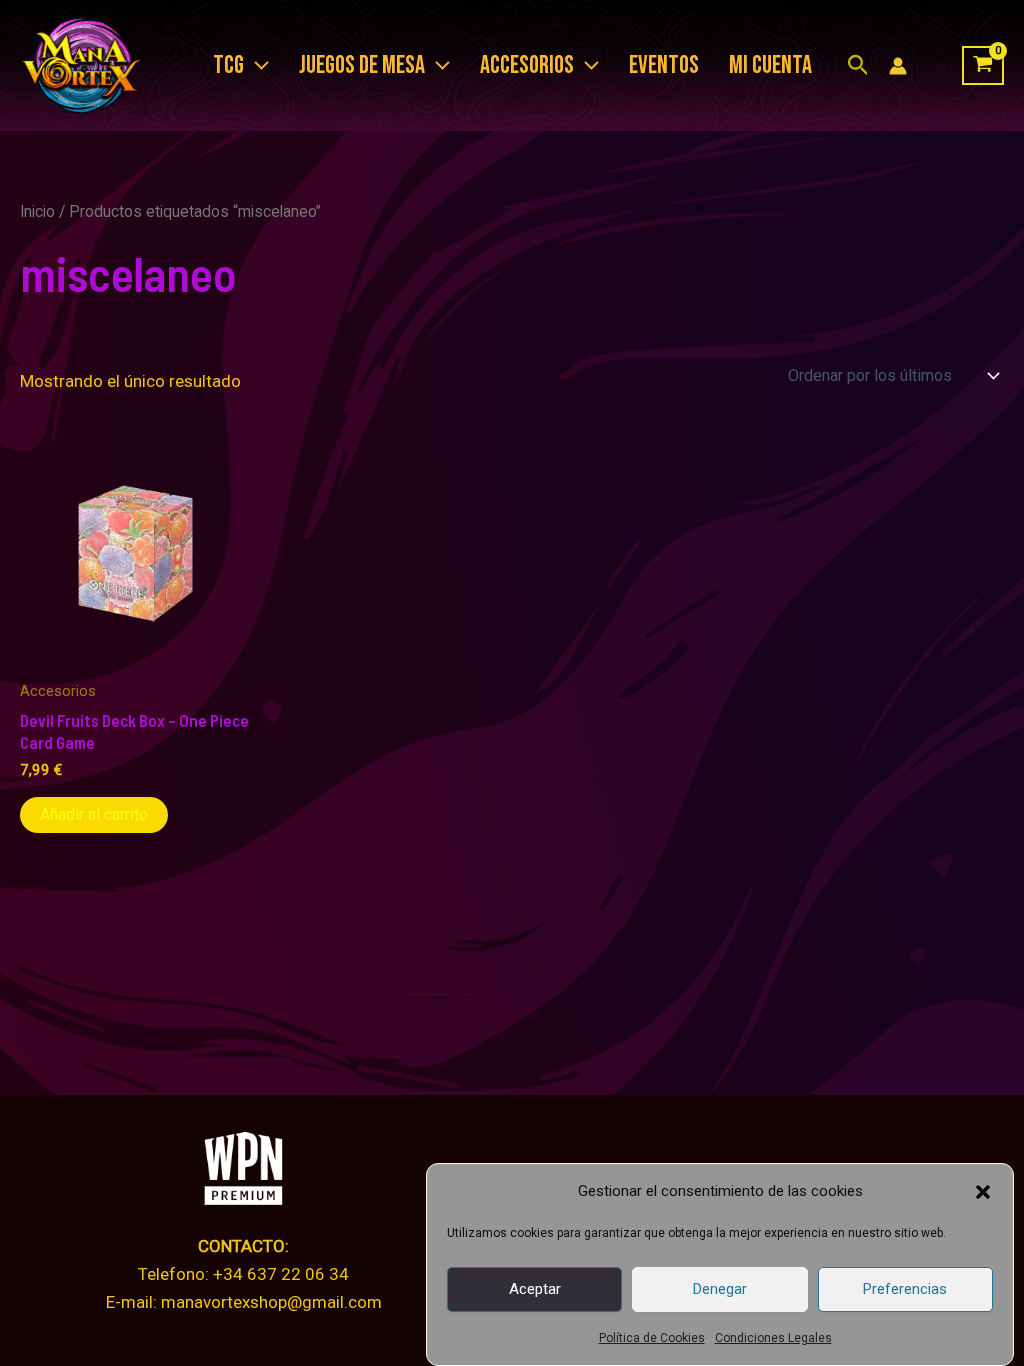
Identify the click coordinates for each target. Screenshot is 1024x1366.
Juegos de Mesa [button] (362, 65)
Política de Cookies (652, 1338)
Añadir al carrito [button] (94, 814)
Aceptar (535, 1289)
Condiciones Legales (773, 1338)
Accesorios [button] (527, 65)
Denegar (720, 1289)
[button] (983, 1192)
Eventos (664, 65)
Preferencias (905, 1289)
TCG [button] (228, 65)
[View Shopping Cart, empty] (983, 66)
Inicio (37, 211)
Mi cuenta (770, 65)
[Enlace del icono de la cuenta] (898, 66)
